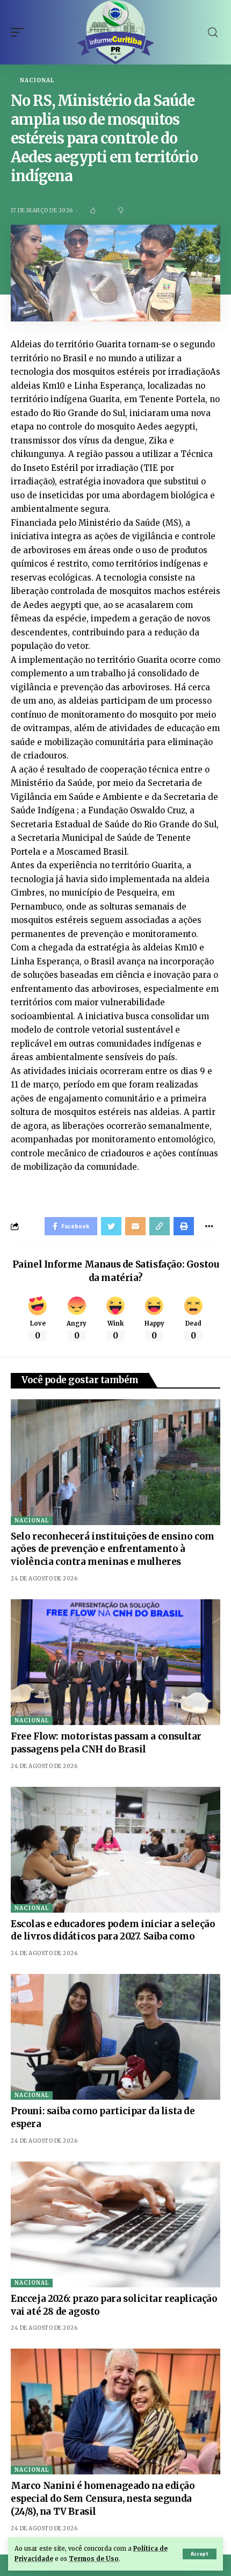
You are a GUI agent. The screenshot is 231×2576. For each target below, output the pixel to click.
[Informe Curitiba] (116, 32)
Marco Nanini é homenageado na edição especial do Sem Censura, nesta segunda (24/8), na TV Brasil (103, 2499)
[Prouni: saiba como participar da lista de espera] (115, 2037)
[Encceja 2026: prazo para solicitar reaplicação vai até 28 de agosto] (115, 2224)
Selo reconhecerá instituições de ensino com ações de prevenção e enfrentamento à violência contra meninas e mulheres (113, 1549)
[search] (213, 33)
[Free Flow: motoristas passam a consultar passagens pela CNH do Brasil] (115, 1662)
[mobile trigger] (20, 32)
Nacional (37, 81)
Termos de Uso (94, 2559)
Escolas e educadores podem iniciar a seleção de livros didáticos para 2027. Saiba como (113, 1930)
